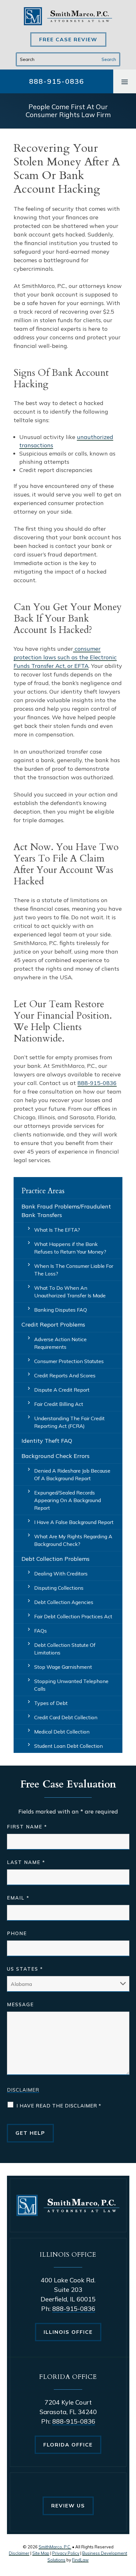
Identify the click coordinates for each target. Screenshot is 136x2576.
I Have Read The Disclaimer (59, 2106)
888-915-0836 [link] (57, 81)
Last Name (26, 1862)
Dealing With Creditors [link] (61, 1574)
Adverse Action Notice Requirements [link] (60, 1343)
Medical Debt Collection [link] (62, 1732)
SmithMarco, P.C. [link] (55, 2547)
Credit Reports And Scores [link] (65, 1375)
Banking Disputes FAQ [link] (61, 1310)
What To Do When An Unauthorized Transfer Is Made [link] (70, 1292)
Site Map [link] (41, 2553)
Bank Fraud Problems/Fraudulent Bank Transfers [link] (66, 1211)
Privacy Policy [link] (66, 2553)
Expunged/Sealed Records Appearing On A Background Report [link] (68, 1500)
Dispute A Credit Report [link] (62, 1390)
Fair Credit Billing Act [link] (59, 1404)
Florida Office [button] (68, 2445)
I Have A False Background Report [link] (74, 1522)
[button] (125, 82)
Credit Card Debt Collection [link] (66, 1717)
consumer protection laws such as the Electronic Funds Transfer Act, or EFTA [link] (65, 657)
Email (18, 1898)
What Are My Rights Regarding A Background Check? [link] (73, 1540)
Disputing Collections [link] (59, 1588)
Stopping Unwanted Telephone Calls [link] (71, 1685)
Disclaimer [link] (19, 2553)
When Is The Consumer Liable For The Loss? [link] (74, 1270)
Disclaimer (23, 2090)
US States (25, 1969)
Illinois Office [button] (68, 2332)
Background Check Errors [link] (56, 1456)
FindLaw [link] (80, 2560)
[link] (68, 16)
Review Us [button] (68, 2506)
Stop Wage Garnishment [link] (63, 1667)
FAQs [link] (40, 1631)
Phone (17, 1933)
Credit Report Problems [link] (53, 1325)
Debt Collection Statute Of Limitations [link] (65, 1649)
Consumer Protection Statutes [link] (69, 1361)
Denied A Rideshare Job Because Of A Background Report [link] (72, 1474)
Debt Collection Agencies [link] (64, 1602)
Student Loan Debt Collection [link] (68, 1746)
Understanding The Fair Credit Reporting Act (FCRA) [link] (69, 1422)
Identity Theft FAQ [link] (47, 1441)
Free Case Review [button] (68, 39)
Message (20, 2004)
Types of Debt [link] (51, 1703)
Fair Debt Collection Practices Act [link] (73, 1616)
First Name (27, 1827)
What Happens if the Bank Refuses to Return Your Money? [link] (70, 1248)
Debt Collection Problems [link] (56, 1559)
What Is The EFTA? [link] (57, 1230)
